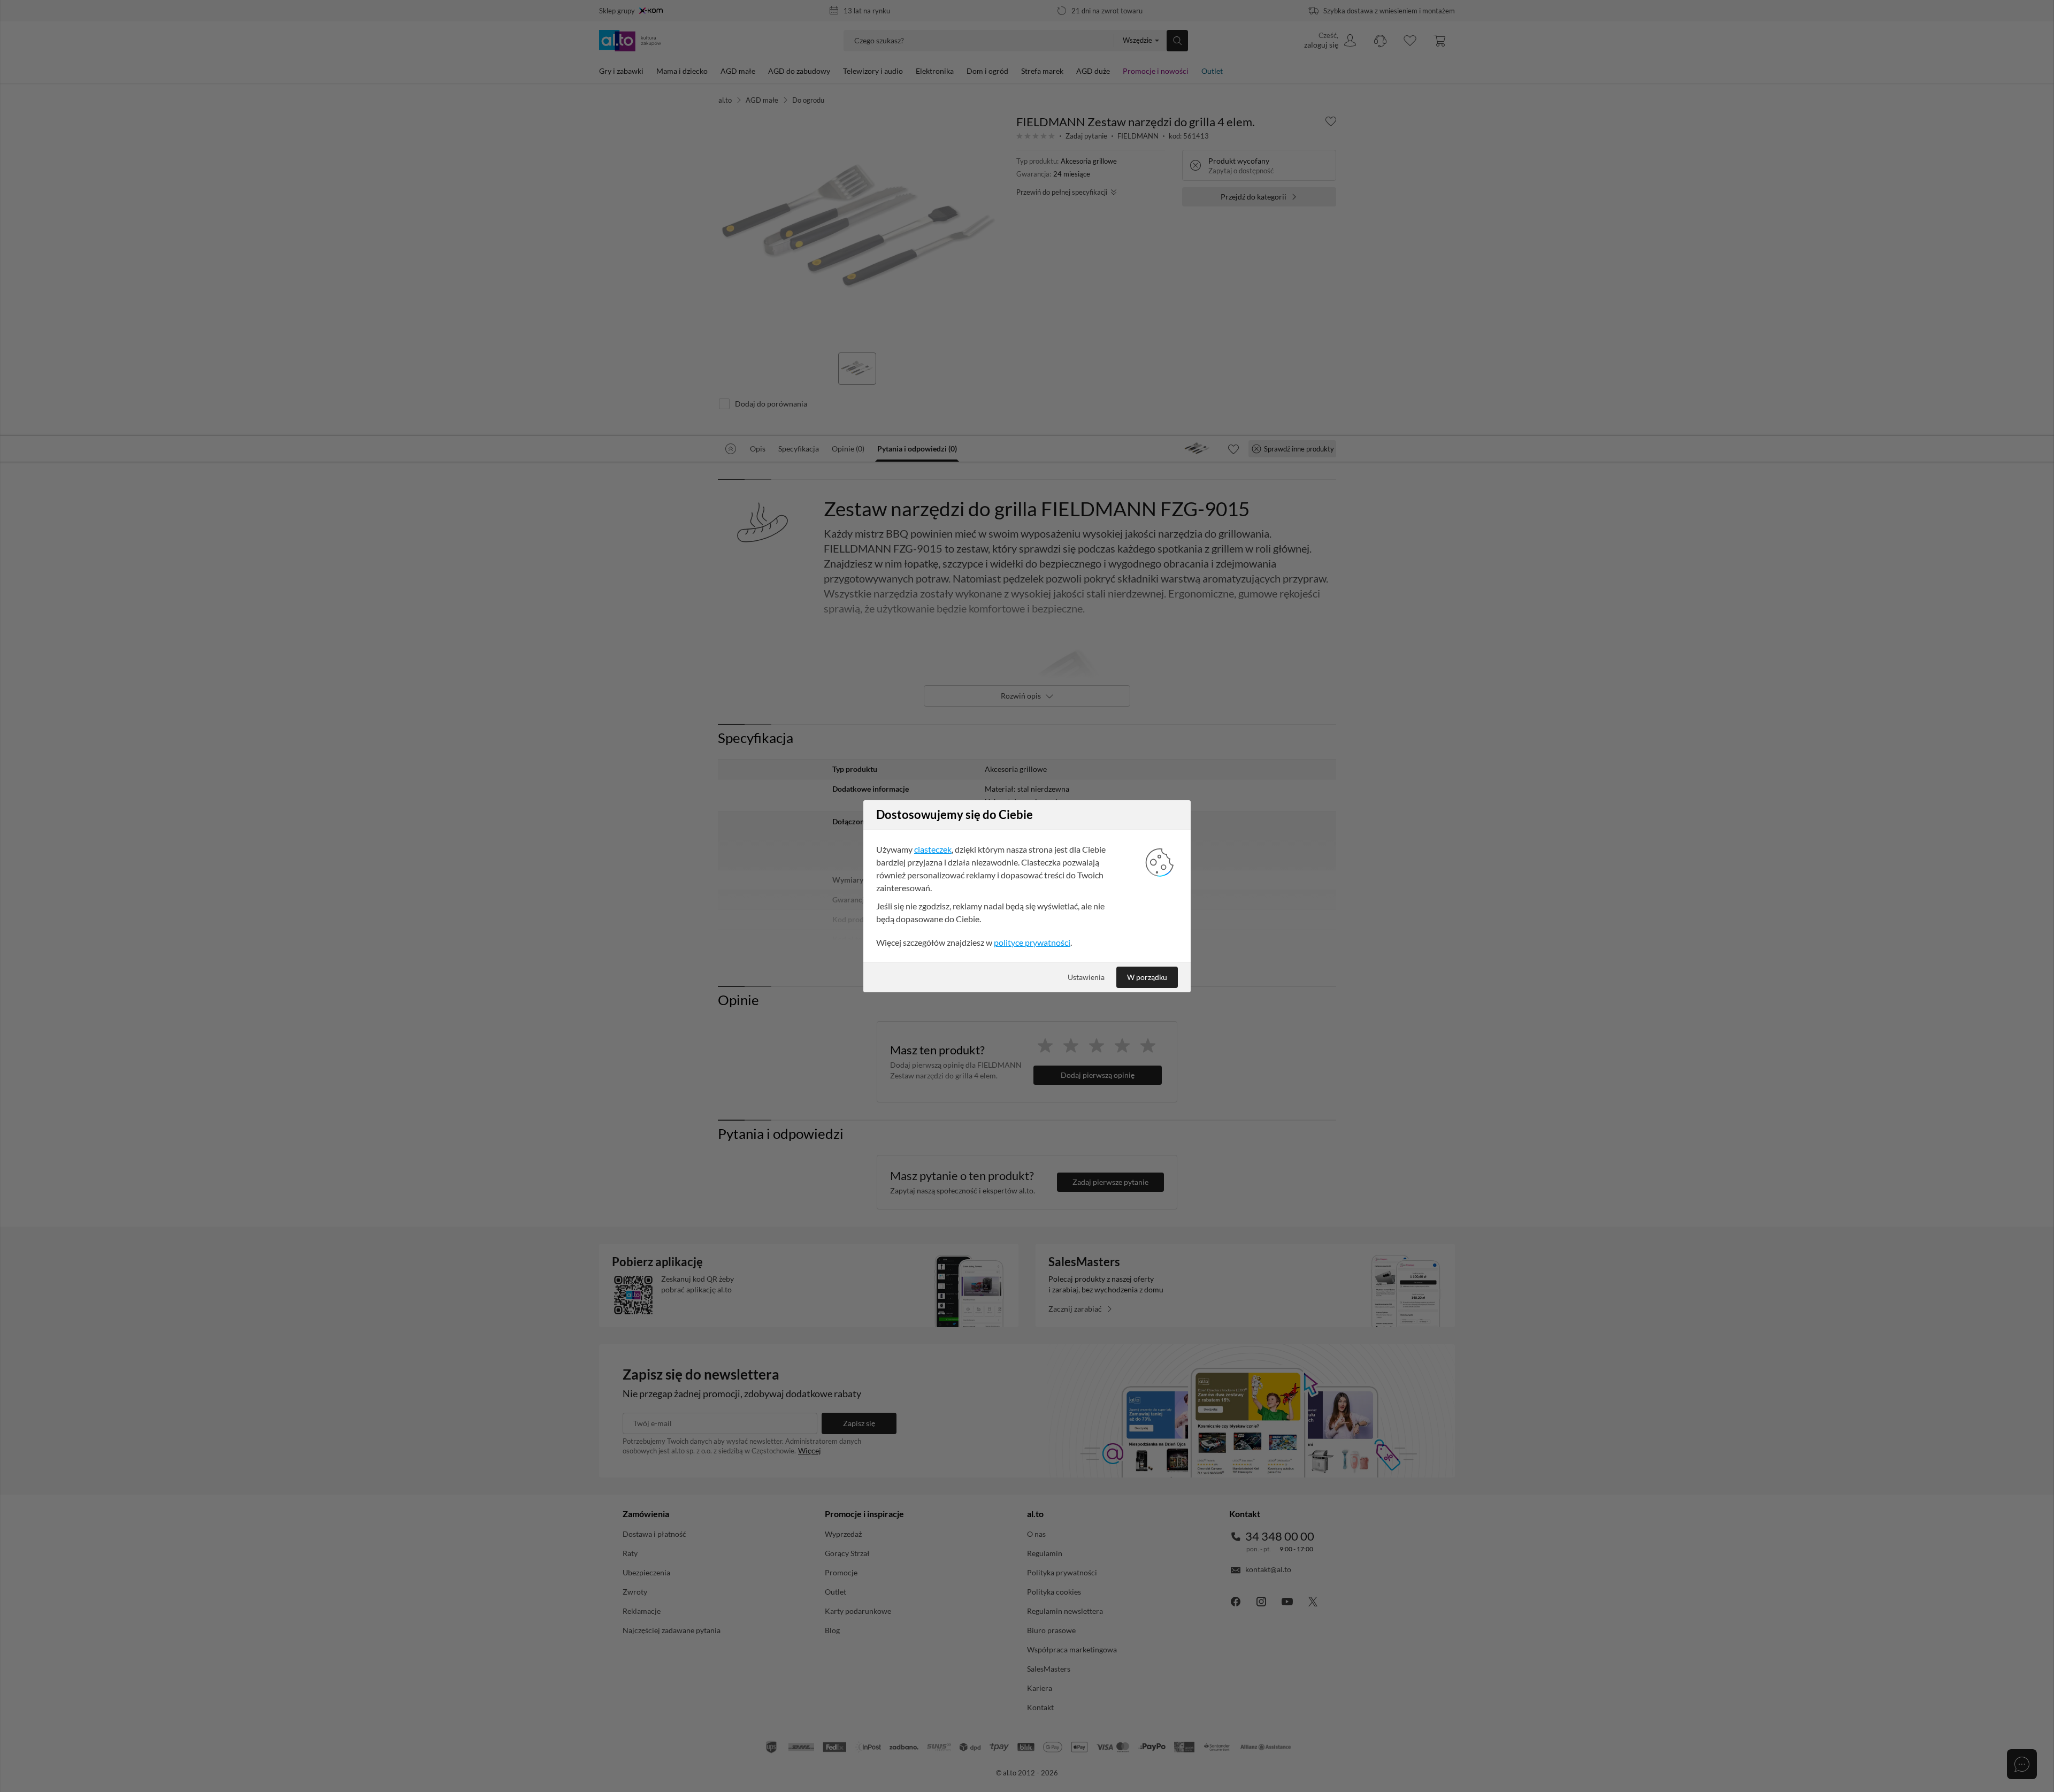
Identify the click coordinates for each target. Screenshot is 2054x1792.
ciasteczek (933, 849)
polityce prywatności (1032, 942)
